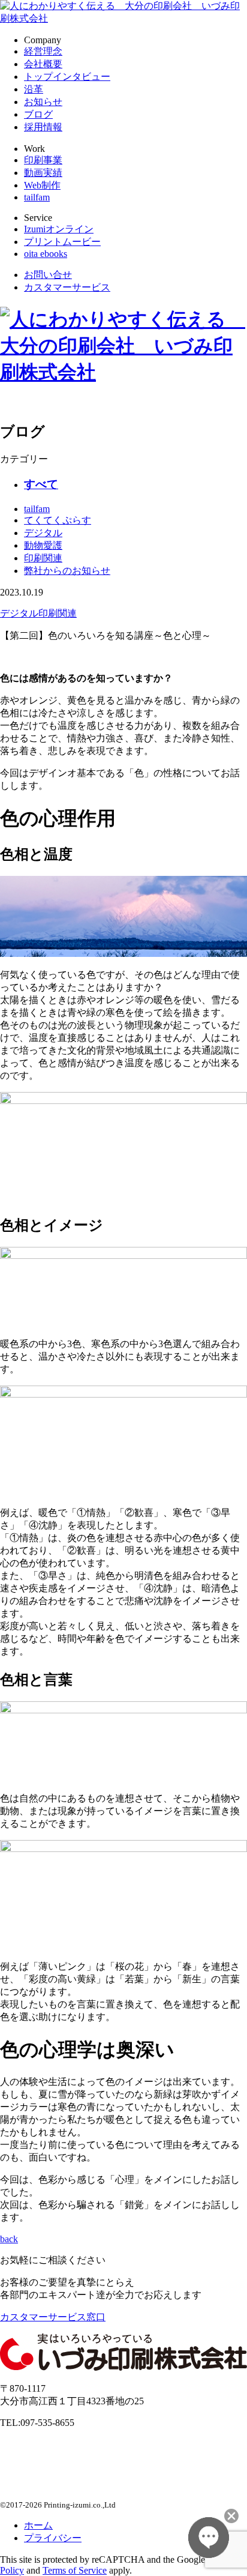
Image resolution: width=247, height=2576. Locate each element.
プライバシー (53, 2538)
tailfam (37, 197)
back (9, 2239)
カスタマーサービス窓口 (53, 2317)
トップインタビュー (67, 77)
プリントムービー (62, 242)
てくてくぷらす (58, 520)
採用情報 (43, 127)
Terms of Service (75, 2570)
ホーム (38, 2525)
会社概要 (43, 64)
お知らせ (43, 102)
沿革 (34, 89)
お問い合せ (48, 275)
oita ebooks (46, 254)
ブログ (38, 114)
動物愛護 (43, 545)
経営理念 (43, 51)
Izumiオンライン (59, 229)
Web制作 (42, 185)
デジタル (43, 533)
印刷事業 (43, 160)
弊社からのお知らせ (67, 571)
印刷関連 (43, 558)
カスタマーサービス (67, 287)
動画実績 (43, 173)
